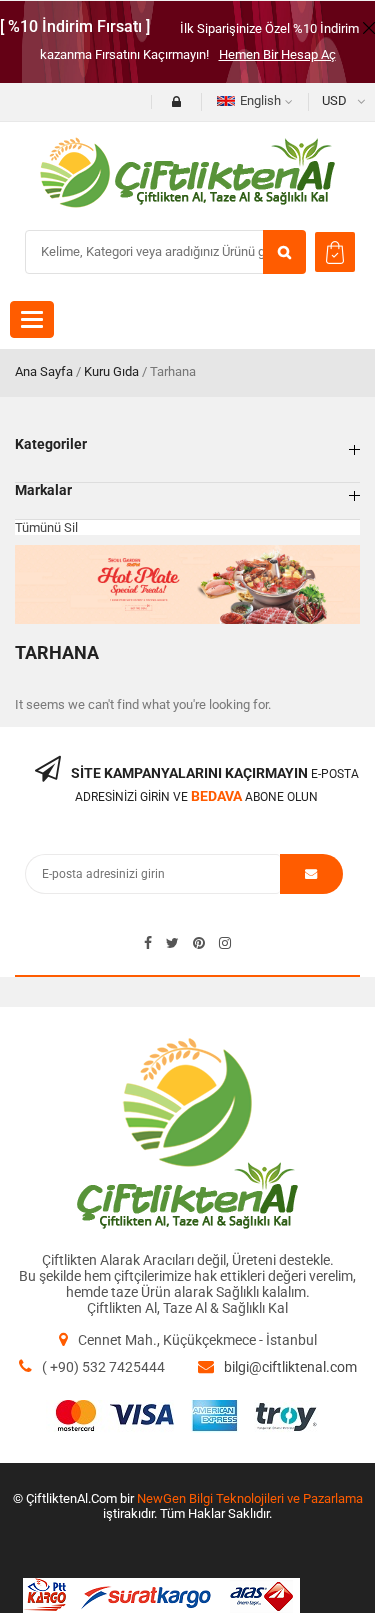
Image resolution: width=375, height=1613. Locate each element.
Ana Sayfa (44, 371)
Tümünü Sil (46, 527)
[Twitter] (172, 943)
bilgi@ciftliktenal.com (290, 1367)
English (260, 100)
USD (334, 100)
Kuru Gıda (111, 371)
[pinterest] (199, 943)
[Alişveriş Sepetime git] (335, 252)
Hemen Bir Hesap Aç (277, 54)
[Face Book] (148, 943)
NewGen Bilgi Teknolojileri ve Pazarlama (250, 1498)
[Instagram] (225, 943)
